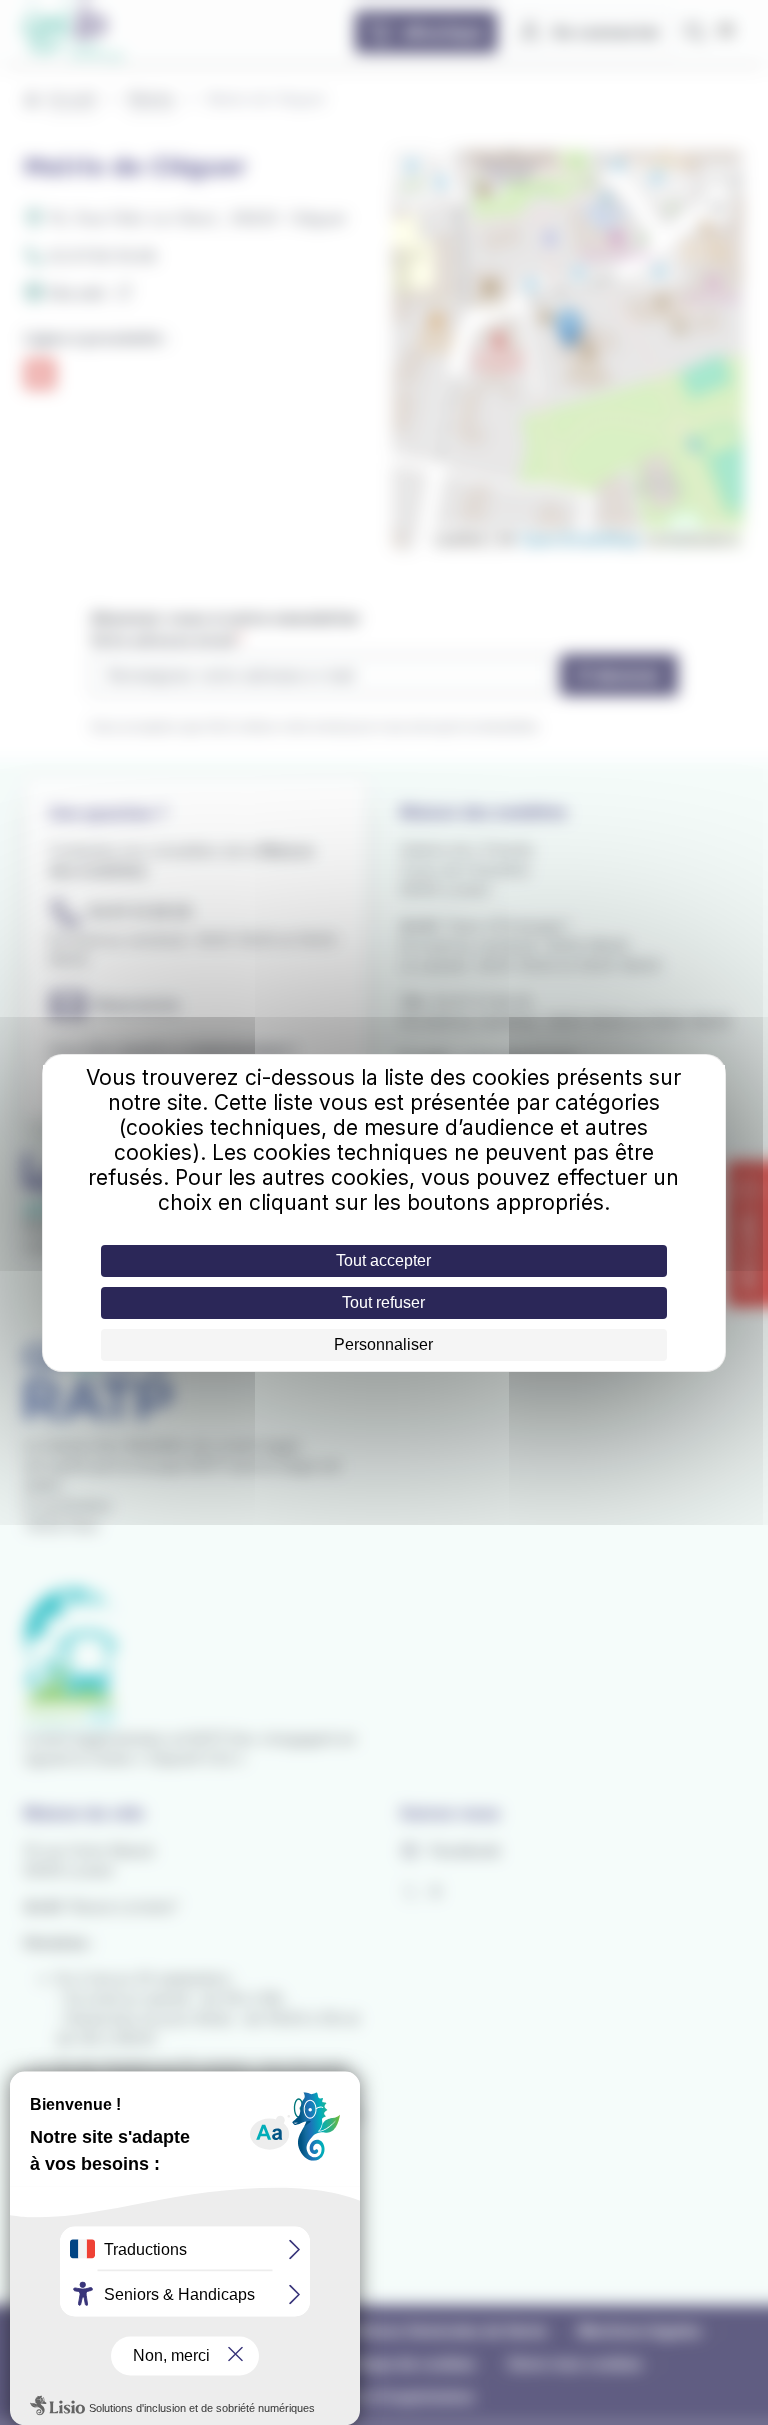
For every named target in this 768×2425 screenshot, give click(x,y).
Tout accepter (383, 1260)
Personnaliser (383, 1344)
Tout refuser (383, 1302)
